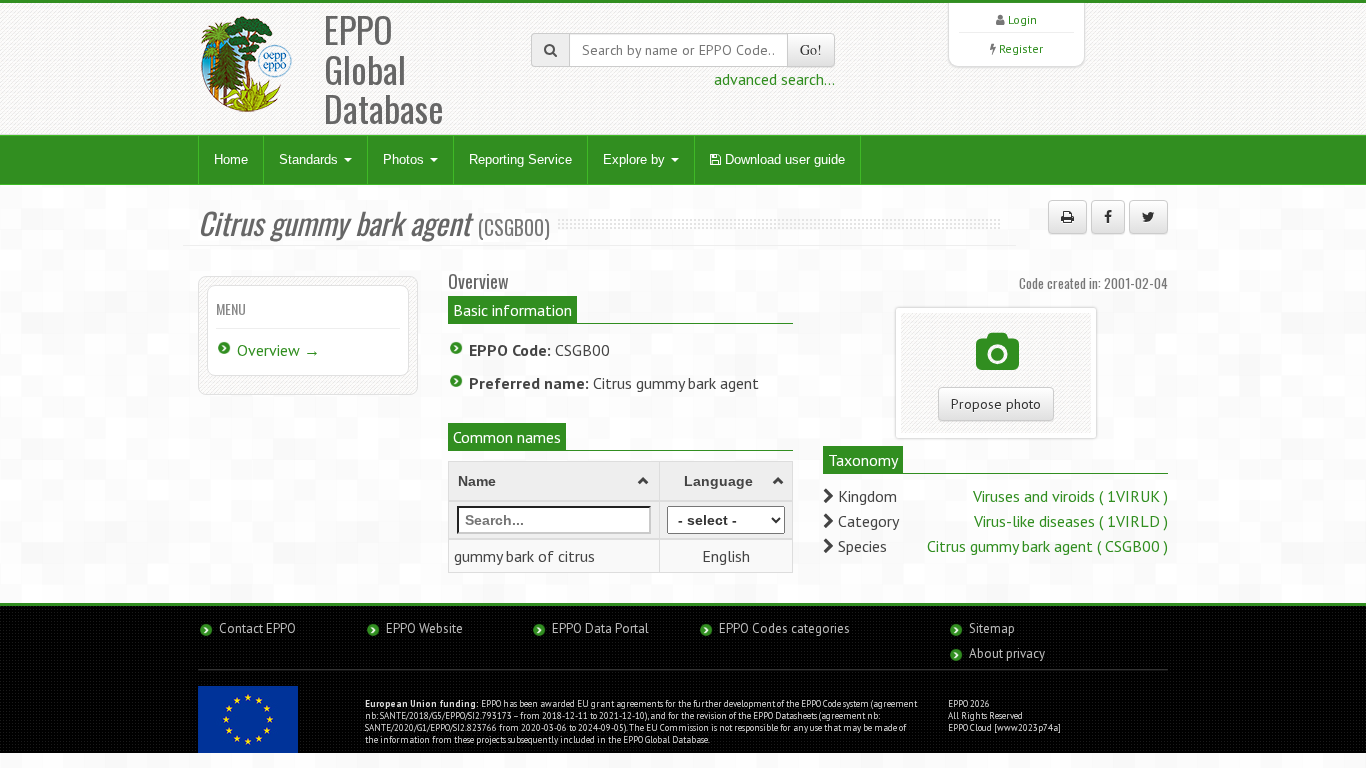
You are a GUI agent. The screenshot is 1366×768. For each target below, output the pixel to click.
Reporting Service (520, 159)
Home (231, 159)
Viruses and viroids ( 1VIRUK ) (1070, 496)
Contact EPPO (257, 628)
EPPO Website (424, 628)
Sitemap (992, 628)
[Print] (1067, 217)
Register (1021, 48)
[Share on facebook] (1108, 217)
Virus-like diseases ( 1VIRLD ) (1071, 521)
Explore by (636, 159)
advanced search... (774, 79)
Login (1022, 19)
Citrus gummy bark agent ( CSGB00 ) (1047, 546)
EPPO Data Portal (600, 628)
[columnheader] (554, 481)
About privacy (1007, 653)
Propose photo (996, 404)
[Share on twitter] (1148, 217)
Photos (405, 159)
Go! (811, 49)
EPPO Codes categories (784, 628)
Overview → (278, 350)
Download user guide (783, 159)
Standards (310, 159)
